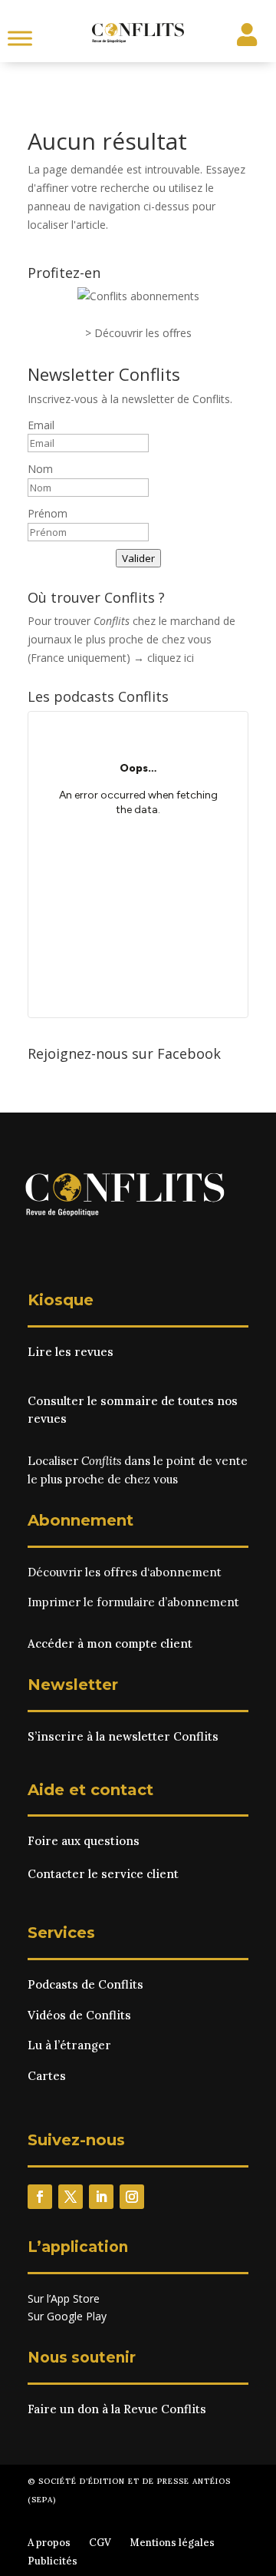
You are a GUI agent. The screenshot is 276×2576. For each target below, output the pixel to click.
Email (41, 425)
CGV (100, 2543)
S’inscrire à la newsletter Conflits (123, 1736)
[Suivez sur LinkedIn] (101, 2197)
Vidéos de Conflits (79, 2015)
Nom (40, 469)
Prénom (48, 513)
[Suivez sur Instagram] (132, 2197)
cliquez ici (171, 658)
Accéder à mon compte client (110, 1643)
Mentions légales (172, 2543)
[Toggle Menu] (20, 38)
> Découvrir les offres (138, 333)
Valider (138, 558)
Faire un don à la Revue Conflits (117, 2409)
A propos (49, 2543)
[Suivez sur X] (71, 2197)
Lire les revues (71, 1352)
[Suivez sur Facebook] (40, 2197)
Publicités (53, 2561)
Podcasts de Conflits (85, 1984)
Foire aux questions (84, 1841)
